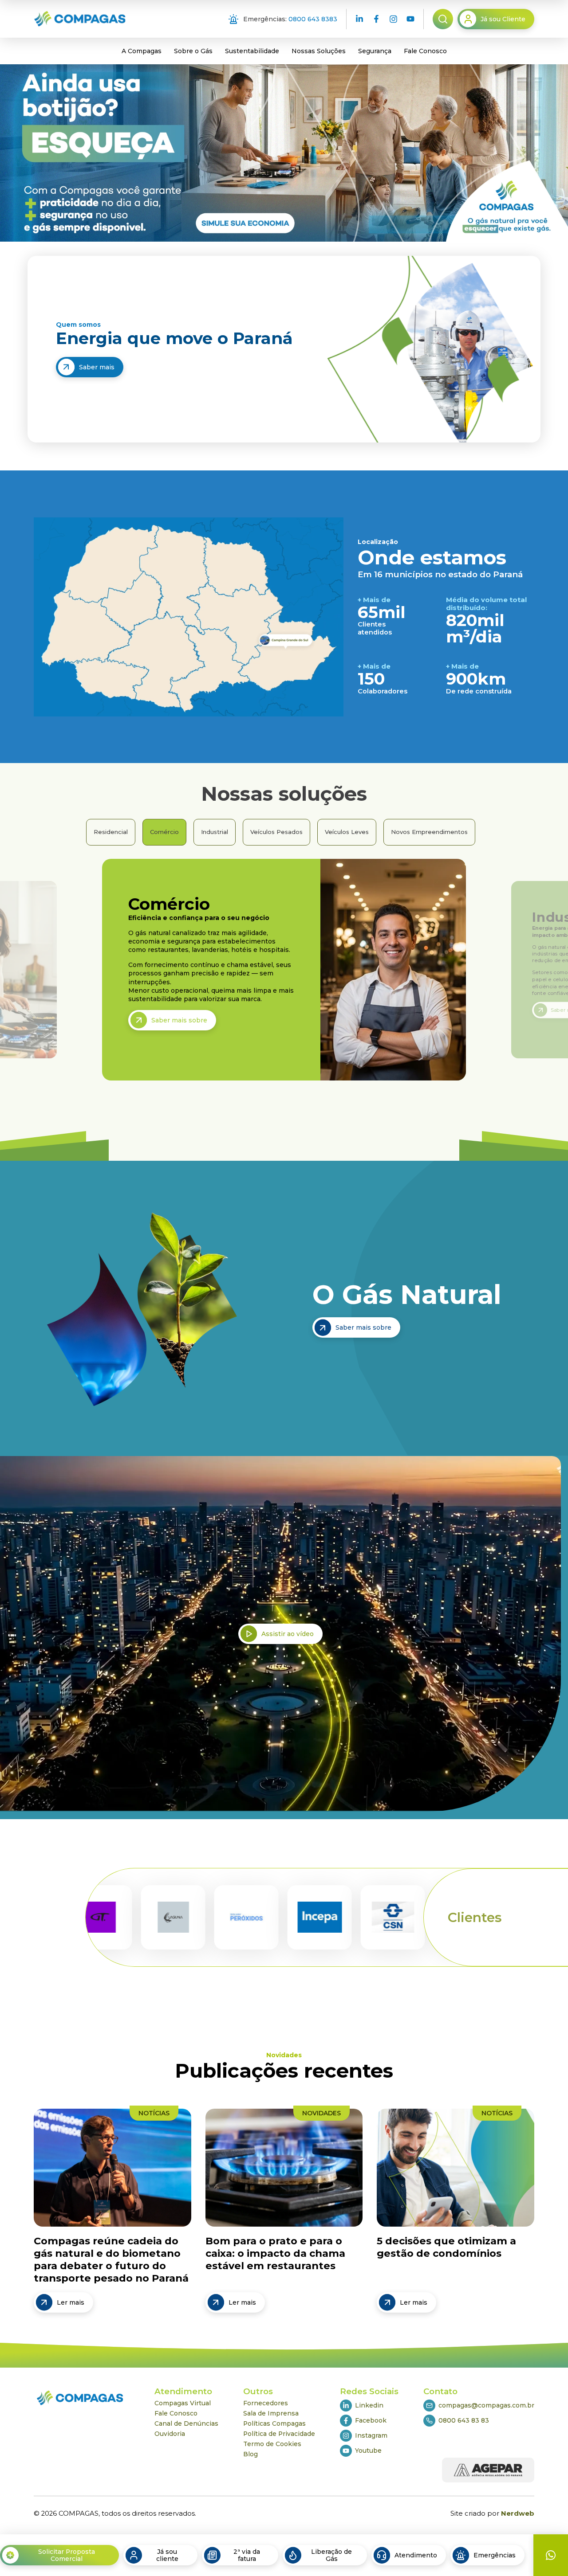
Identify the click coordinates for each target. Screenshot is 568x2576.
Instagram (371, 2435)
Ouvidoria (170, 2434)
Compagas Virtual (183, 2403)
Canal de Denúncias (186, 2423)
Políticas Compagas (274, 2423)
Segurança (375, 51)
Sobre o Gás (193, 51)
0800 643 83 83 (464, 2420)
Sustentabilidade (252, 51)
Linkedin (369, 2405)
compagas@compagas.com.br (486, 2405)
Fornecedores (266, 2403)
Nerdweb (518, 2513)
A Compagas (142, 51)
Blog (250, 2454)
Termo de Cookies (272, 2444)
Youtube (368, 2451)
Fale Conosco (425, 51)
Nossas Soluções (319, 51)
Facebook (371, 2420)
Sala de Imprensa (271, 2413)
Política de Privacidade (279, 2434)
